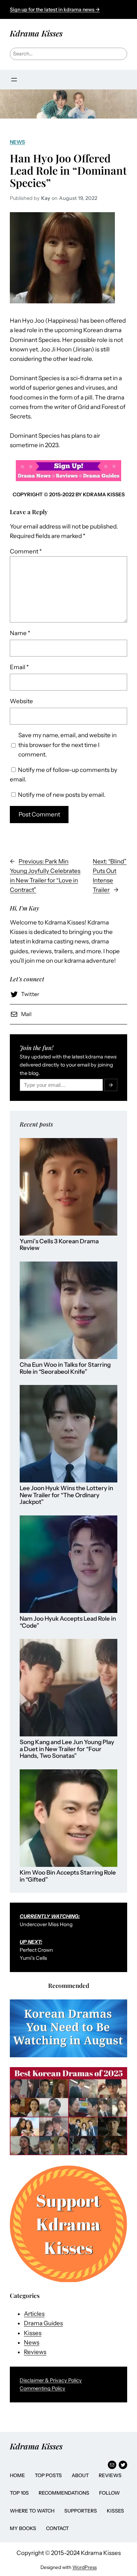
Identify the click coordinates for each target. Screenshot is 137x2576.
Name (20, 633)
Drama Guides (43, 2323)
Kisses (33, 2333)
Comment (26, 551)
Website (21, 701)
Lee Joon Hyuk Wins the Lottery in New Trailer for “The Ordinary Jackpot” (66, 1495)
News (17, 142)
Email (19, 667)
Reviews (35, 2352)
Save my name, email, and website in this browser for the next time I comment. (67, 745)
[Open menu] (14, 80)
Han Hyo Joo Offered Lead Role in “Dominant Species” (68, 170)
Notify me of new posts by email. (62, 795)
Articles (34, 2314)
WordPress (84, 2567)
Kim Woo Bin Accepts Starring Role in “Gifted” (68, 1876)
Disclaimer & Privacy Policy (51, 2380)
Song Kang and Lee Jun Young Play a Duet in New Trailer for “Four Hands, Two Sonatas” (67, 1749)
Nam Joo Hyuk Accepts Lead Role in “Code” (68, 1622)
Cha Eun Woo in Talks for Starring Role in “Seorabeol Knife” (65, 1368)
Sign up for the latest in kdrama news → (55, 9)
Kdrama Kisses (36, 33)
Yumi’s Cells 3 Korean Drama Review (59, 1245)
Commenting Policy (43, 2388)
